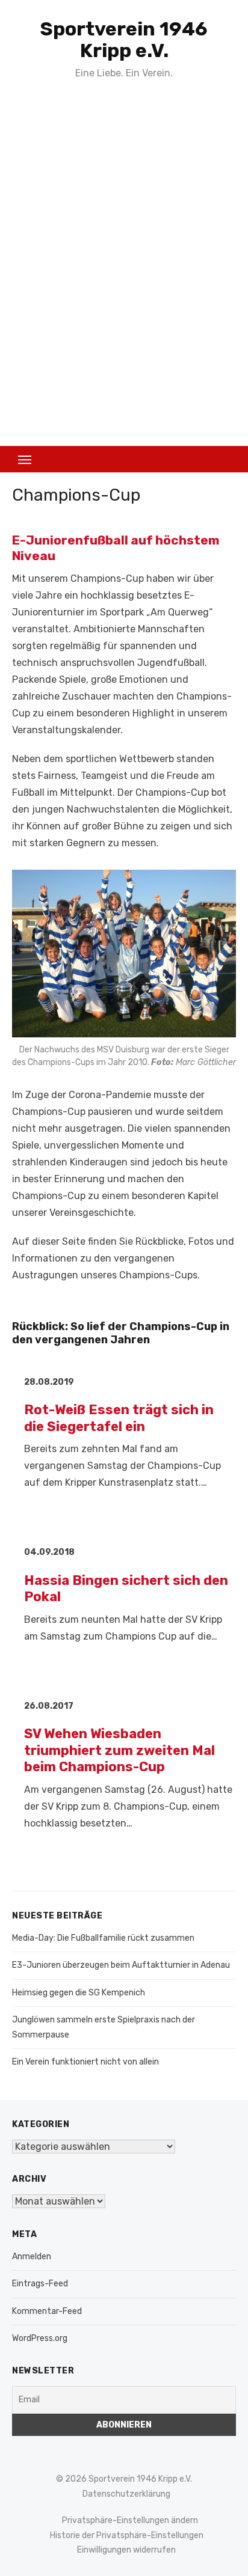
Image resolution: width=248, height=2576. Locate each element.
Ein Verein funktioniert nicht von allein (85, 2062)
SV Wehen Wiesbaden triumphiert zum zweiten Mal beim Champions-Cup (119, 1750)
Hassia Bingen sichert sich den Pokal (126, 1589)
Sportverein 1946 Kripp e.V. (124, 40)
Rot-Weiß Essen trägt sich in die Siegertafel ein (119, 1418)
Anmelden (32, 2257)
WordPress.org (40, 2338)
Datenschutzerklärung (126, 2494)
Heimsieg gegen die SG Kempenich (79, 1993)
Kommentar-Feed (47, 2311)
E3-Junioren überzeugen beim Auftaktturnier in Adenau (121, 1965)
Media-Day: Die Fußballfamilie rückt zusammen (103, 1938)
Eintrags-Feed (40, 2284)
